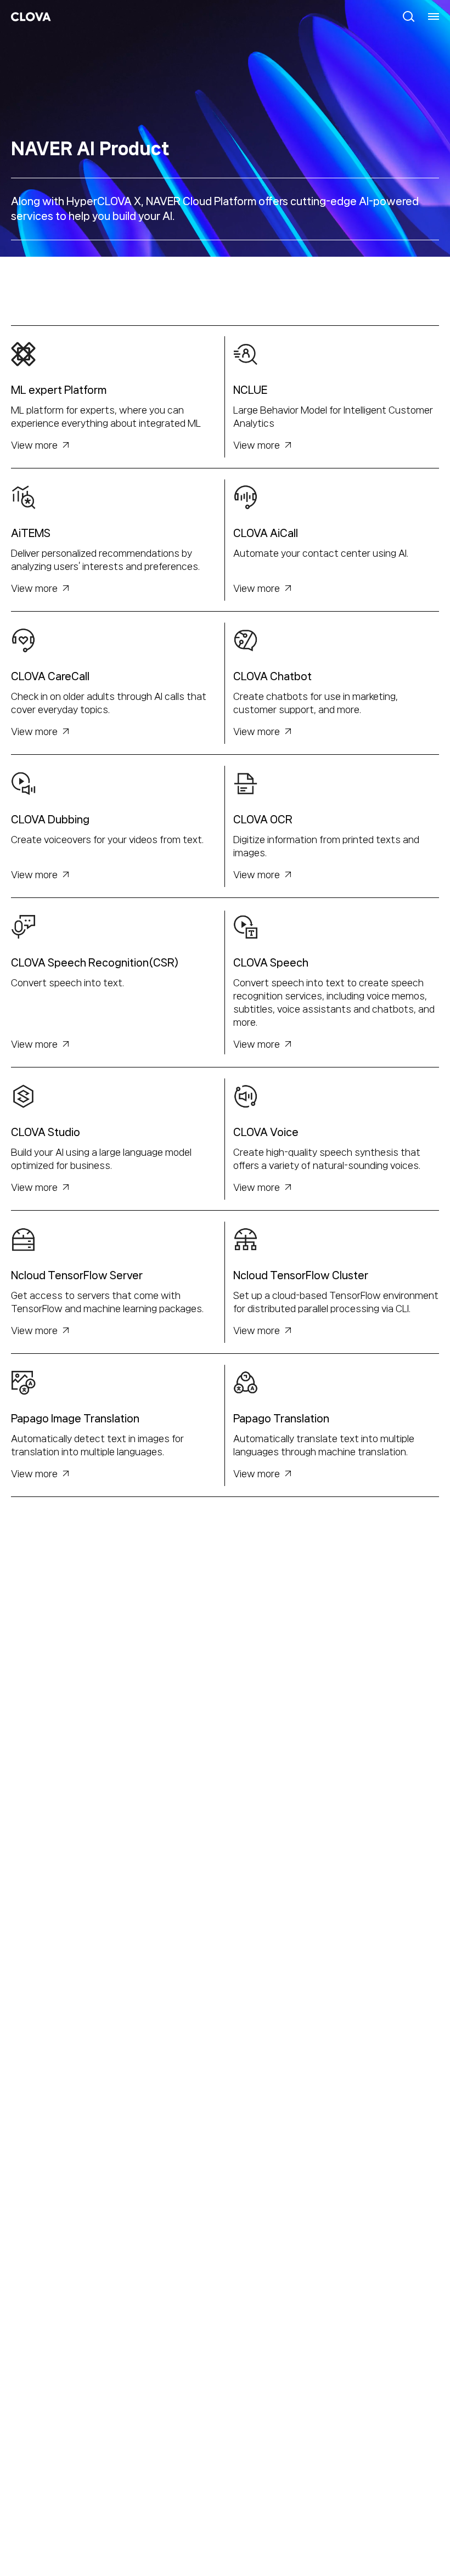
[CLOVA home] (31, 17)
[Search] (409, 16)
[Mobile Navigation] (434, 16)
